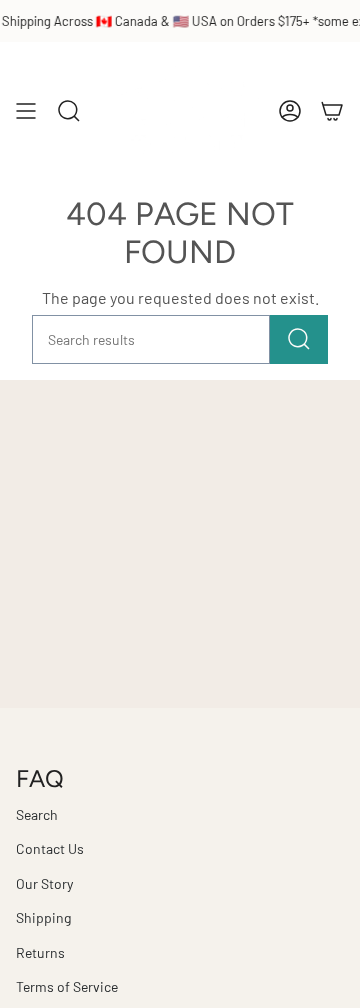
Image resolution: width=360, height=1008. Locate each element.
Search (37, 814)
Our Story (44, 883)
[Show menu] (26, 110)
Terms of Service (67, 986)
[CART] (332, 110)
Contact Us (50, 848)
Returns (40, 952)
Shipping (43, 917)
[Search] (299, 339)
